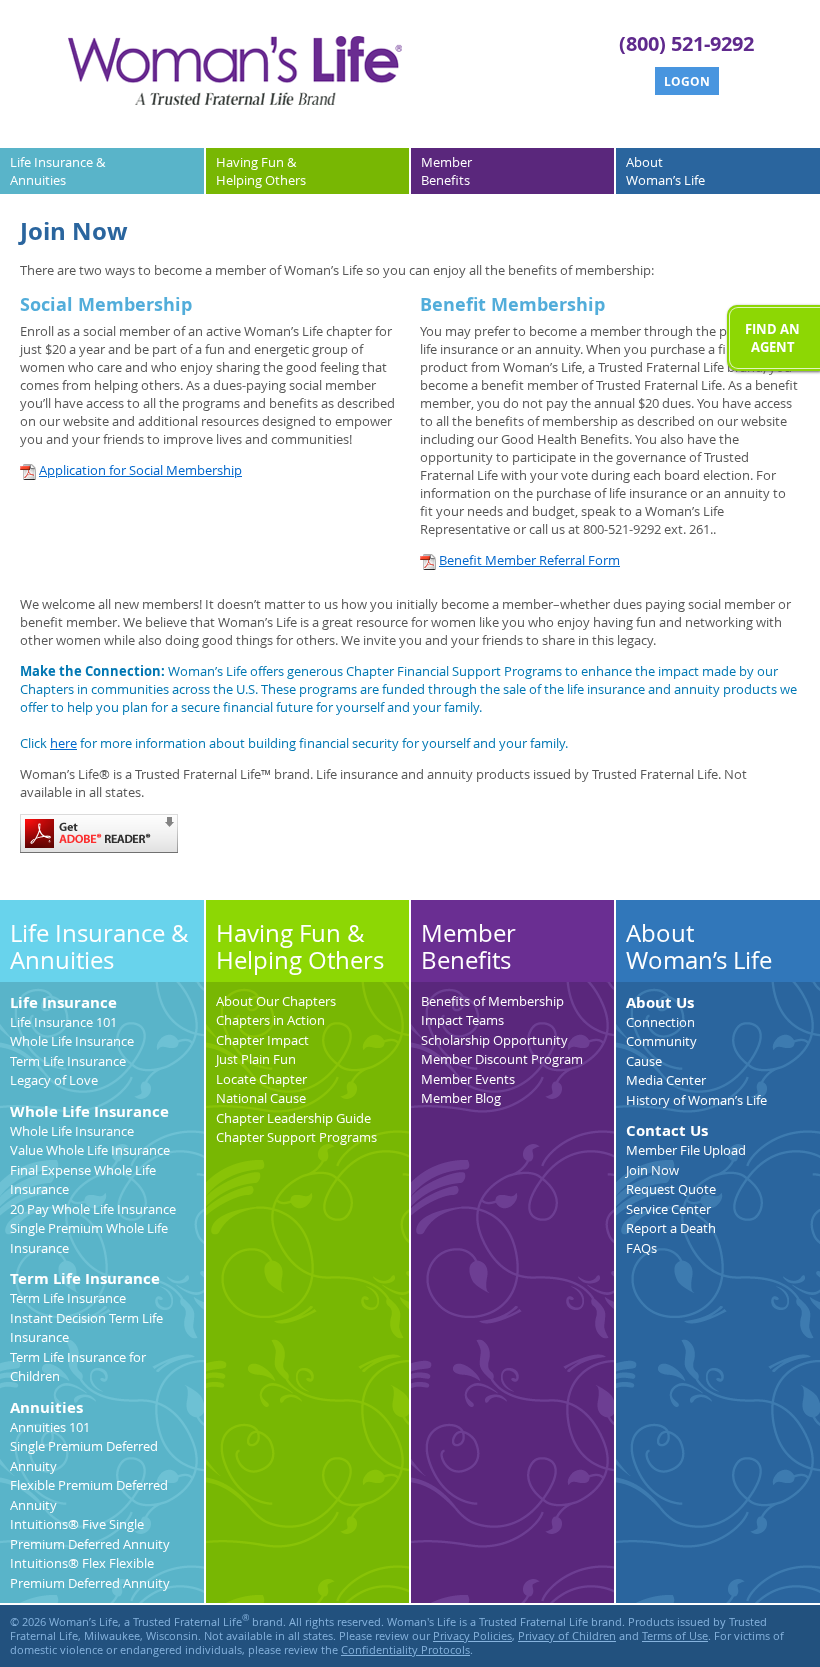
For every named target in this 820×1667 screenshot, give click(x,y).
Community (661, 1041)
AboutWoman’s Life (665, 171)
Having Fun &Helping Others (261, 171)
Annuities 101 (50, 1427)
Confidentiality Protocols (405, 1650)
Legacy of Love (54, 1080)
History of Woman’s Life (696, 1100)
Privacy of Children (567, 1636)
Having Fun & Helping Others (300, 947)
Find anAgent (772, 338)
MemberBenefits (446, 171)
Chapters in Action (270, 1020)
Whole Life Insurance (72, 1041)
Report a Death (671, 1228)
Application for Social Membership (140, 470)
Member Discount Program (502, 1059)
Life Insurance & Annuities (99, 947)
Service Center (668, 1209)
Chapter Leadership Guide (293, 1118)
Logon (687, 81)
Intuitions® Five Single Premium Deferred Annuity (90, 1534)
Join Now (652, 1170)
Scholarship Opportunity (494, 1040)
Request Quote (671, 1189)
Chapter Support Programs (296, 1137)
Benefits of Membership (492, 1001)
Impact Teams (462, 1020)
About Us (660, 1002)
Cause (644, 1061)
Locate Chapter (261, 1079)
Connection (660, 1022)
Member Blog (461, 1098)
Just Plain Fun (256, 1059)
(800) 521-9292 (686, 43)
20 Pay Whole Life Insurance (93, 1209)
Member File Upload (686, 1150)
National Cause (261, 1098)
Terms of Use (675, 1636)
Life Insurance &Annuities (57, 171)
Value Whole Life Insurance (90, 1150)
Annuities (46, 1407)
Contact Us (667, 1130)
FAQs (641, 1248)
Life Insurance (63, 1002)
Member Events (468, 1079)
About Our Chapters (276, 1001)
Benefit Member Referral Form (529, 560)
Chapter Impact (262, 1040)
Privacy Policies (472, 1636)
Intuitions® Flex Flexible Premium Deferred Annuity (90, 1573)
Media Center (666, 1080)
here (63, 743)
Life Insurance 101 (63, 1022)
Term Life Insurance (68, 1061)
